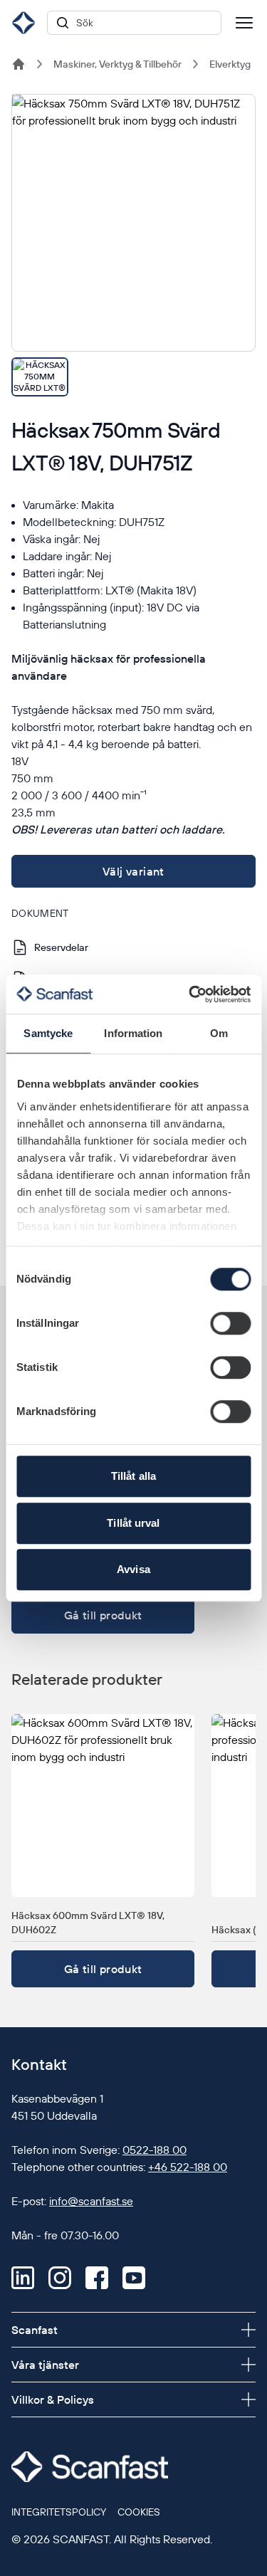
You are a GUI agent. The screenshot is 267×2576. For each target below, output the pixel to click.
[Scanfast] (19, 64)
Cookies (139, 2512)
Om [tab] (219, 1033)
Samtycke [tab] (48, 1033)
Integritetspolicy (59, 2512)
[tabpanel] (133, 223)
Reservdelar (61, 947)
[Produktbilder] (133, 245)
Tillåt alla (133, 1476)
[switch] (230, 1323)
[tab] (40, 377)
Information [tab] (133, 1033)
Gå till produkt (103, 1615)
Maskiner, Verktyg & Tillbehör (117, 64)
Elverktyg (230, 64)
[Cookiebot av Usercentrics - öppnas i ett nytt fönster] (190, 994)
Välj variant (133, 871)
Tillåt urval (133, 1523)
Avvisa (133, 1569)
